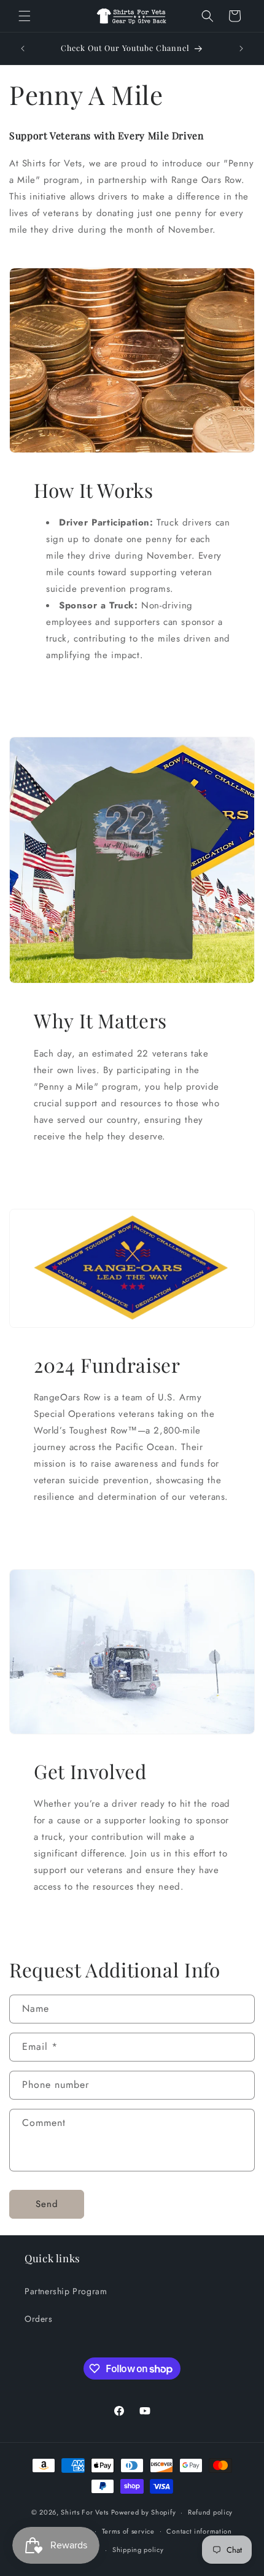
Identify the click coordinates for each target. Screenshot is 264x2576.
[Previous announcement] (23, 48)
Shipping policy (138, 2550)
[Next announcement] (241, 48)
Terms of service (128, 2531)
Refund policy (210, 2512)
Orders (39, 2319)
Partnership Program (66, 2291)
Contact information (199, 2531)
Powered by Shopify (144, 2512)
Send (47, 2204)
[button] (25, 16)
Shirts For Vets (85, 2512)
